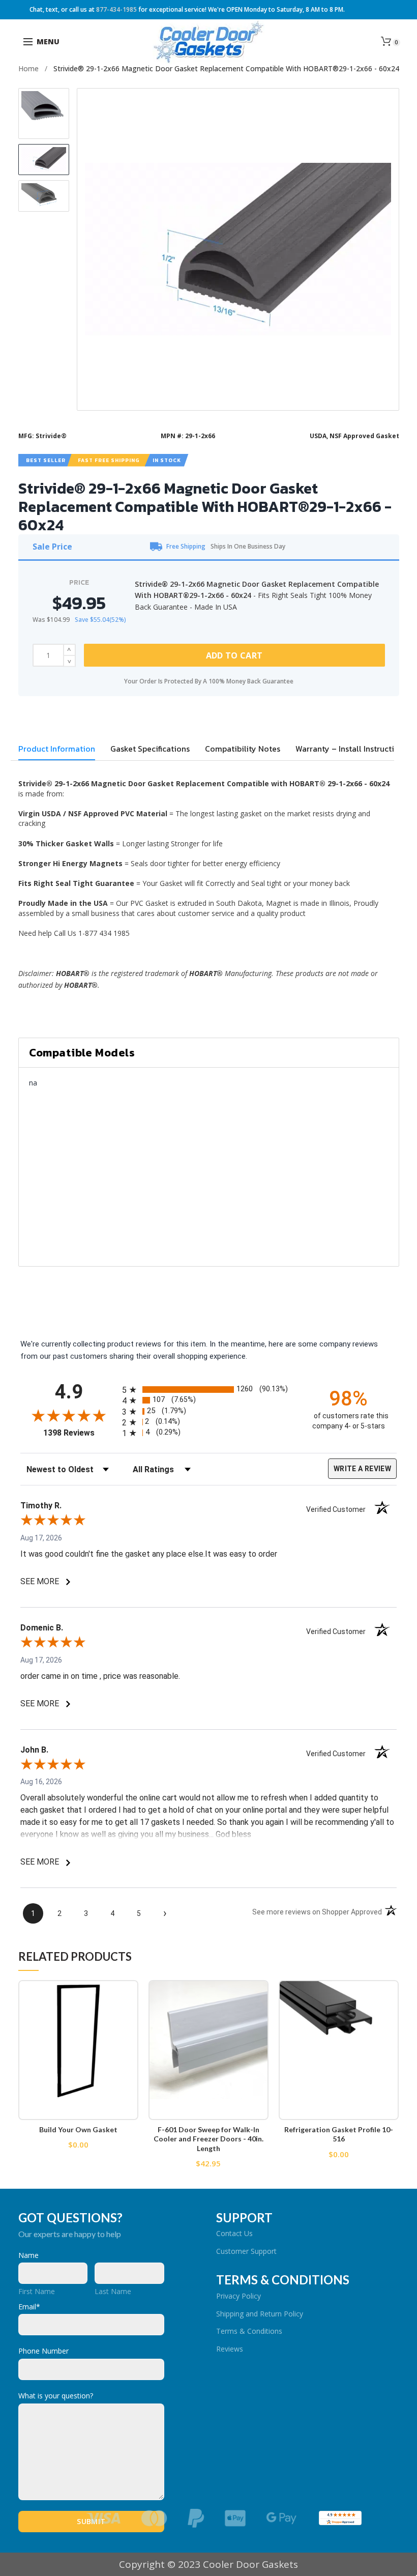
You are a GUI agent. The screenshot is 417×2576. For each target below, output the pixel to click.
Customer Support (246, 2251)
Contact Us (234, 2233)
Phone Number (43, 2351)
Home (28, 68)
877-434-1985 (116, 9)
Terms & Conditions (249, 2331)
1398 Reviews (80, 1433)
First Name (37, 2291)
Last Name (113, 2291)
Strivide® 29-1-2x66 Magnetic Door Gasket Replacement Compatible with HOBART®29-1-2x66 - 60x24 (226, 68)
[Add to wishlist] (124, 1994)
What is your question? (56, 2396)
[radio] (208, 1390)
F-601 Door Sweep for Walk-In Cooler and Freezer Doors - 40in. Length (208, 2139)
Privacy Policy (239, 2296)
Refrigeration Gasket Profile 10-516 (339, 2134)
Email (29, 2307)
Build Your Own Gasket (78, 2129)
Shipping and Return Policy (260, 2314)
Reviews (230, 2349)
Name (28, 2255)
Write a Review (362, 1469)
